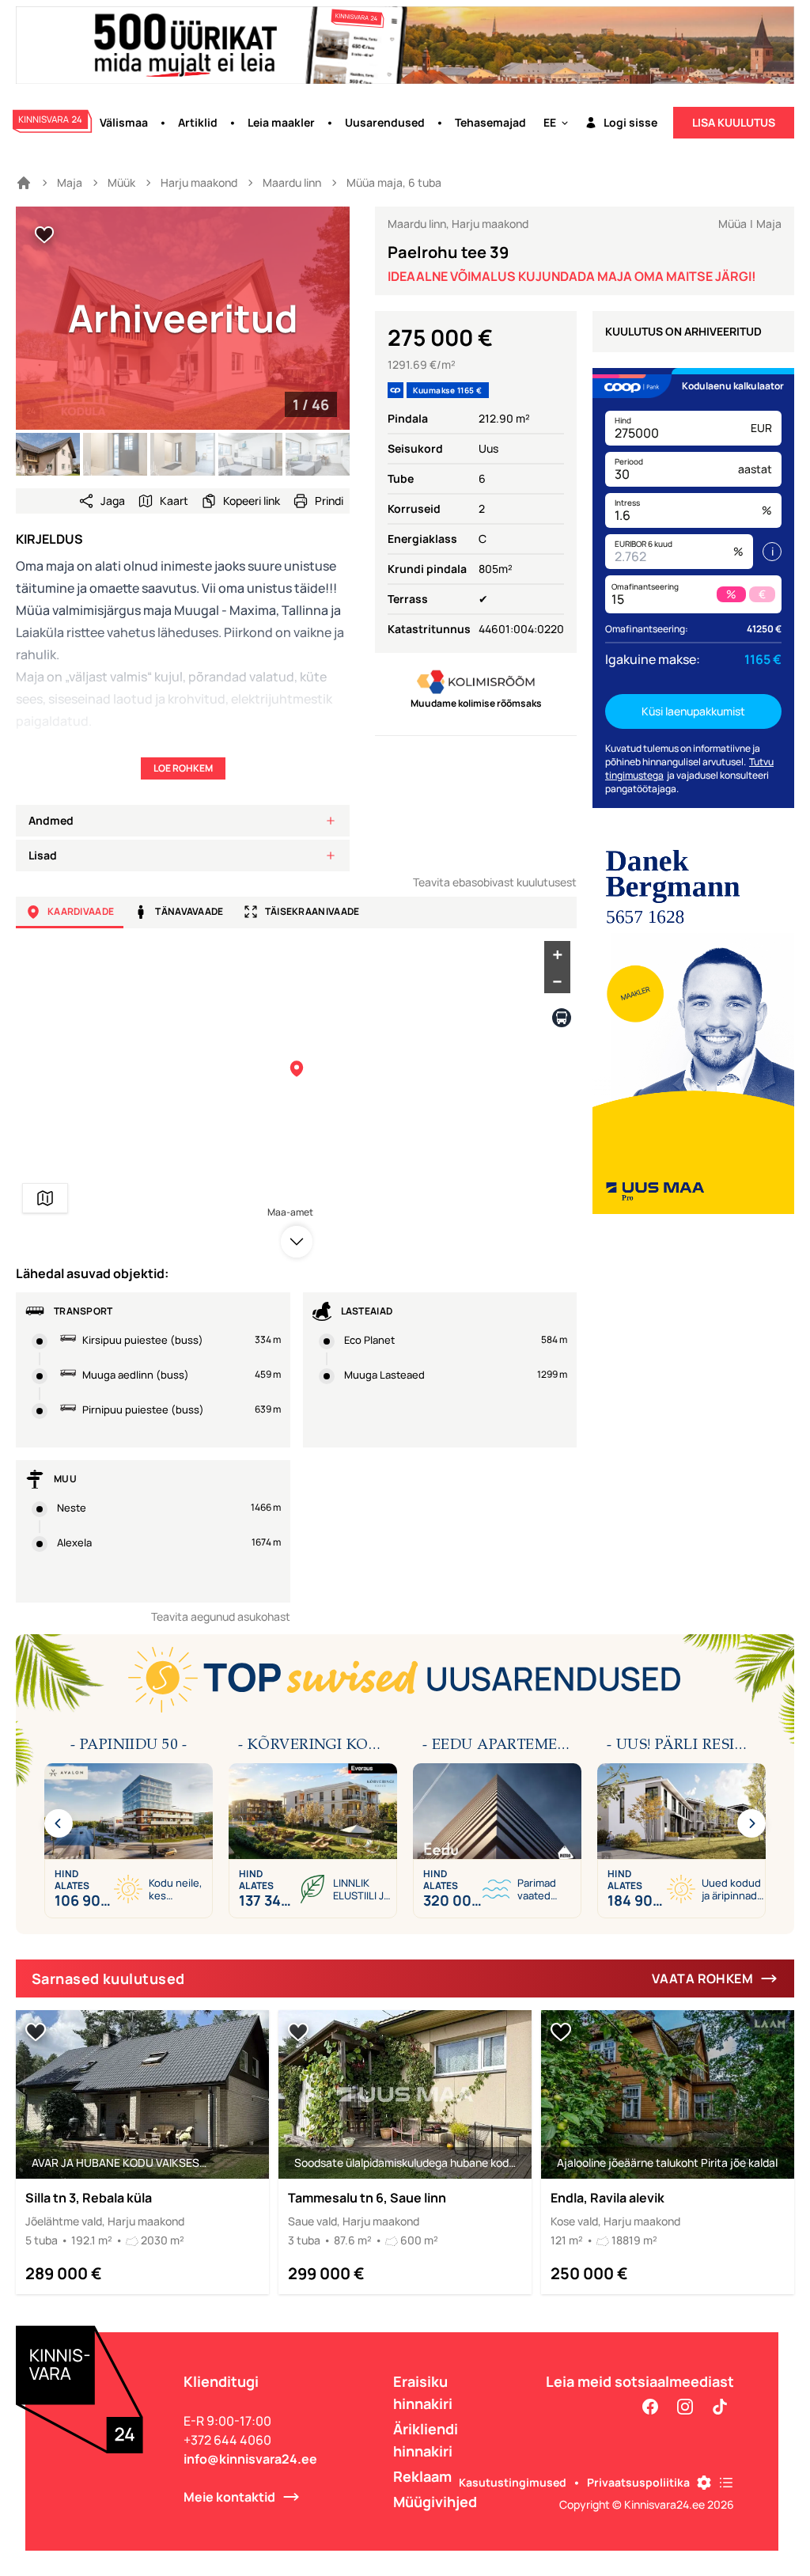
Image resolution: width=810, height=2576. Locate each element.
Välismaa (124, 122)
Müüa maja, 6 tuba (394, 182)
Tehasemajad (490, 122)
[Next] (751, 1823)
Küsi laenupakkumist (693, 711)
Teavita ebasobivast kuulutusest (495, 882)
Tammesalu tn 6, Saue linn (367, 2198)
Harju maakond (199, 182)
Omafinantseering (645, 586)
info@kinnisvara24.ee (250, 2459)
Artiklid (198, 122)
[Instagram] (685, 2407)
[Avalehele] (24, 183)
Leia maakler (281, 122)
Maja (70, 182)
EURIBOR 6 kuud (643, 544)
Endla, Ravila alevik (607, 2198)
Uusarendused (385, 122)
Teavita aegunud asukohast (221, 1616)
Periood (629, 461)
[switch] (44, 235)
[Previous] (59, 1823)
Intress (627, 503)
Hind (623, 420)
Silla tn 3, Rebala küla (89, 2198)
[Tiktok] (720, 2407)
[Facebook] (650, 2407)
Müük (121, 182)
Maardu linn (292, 182)
